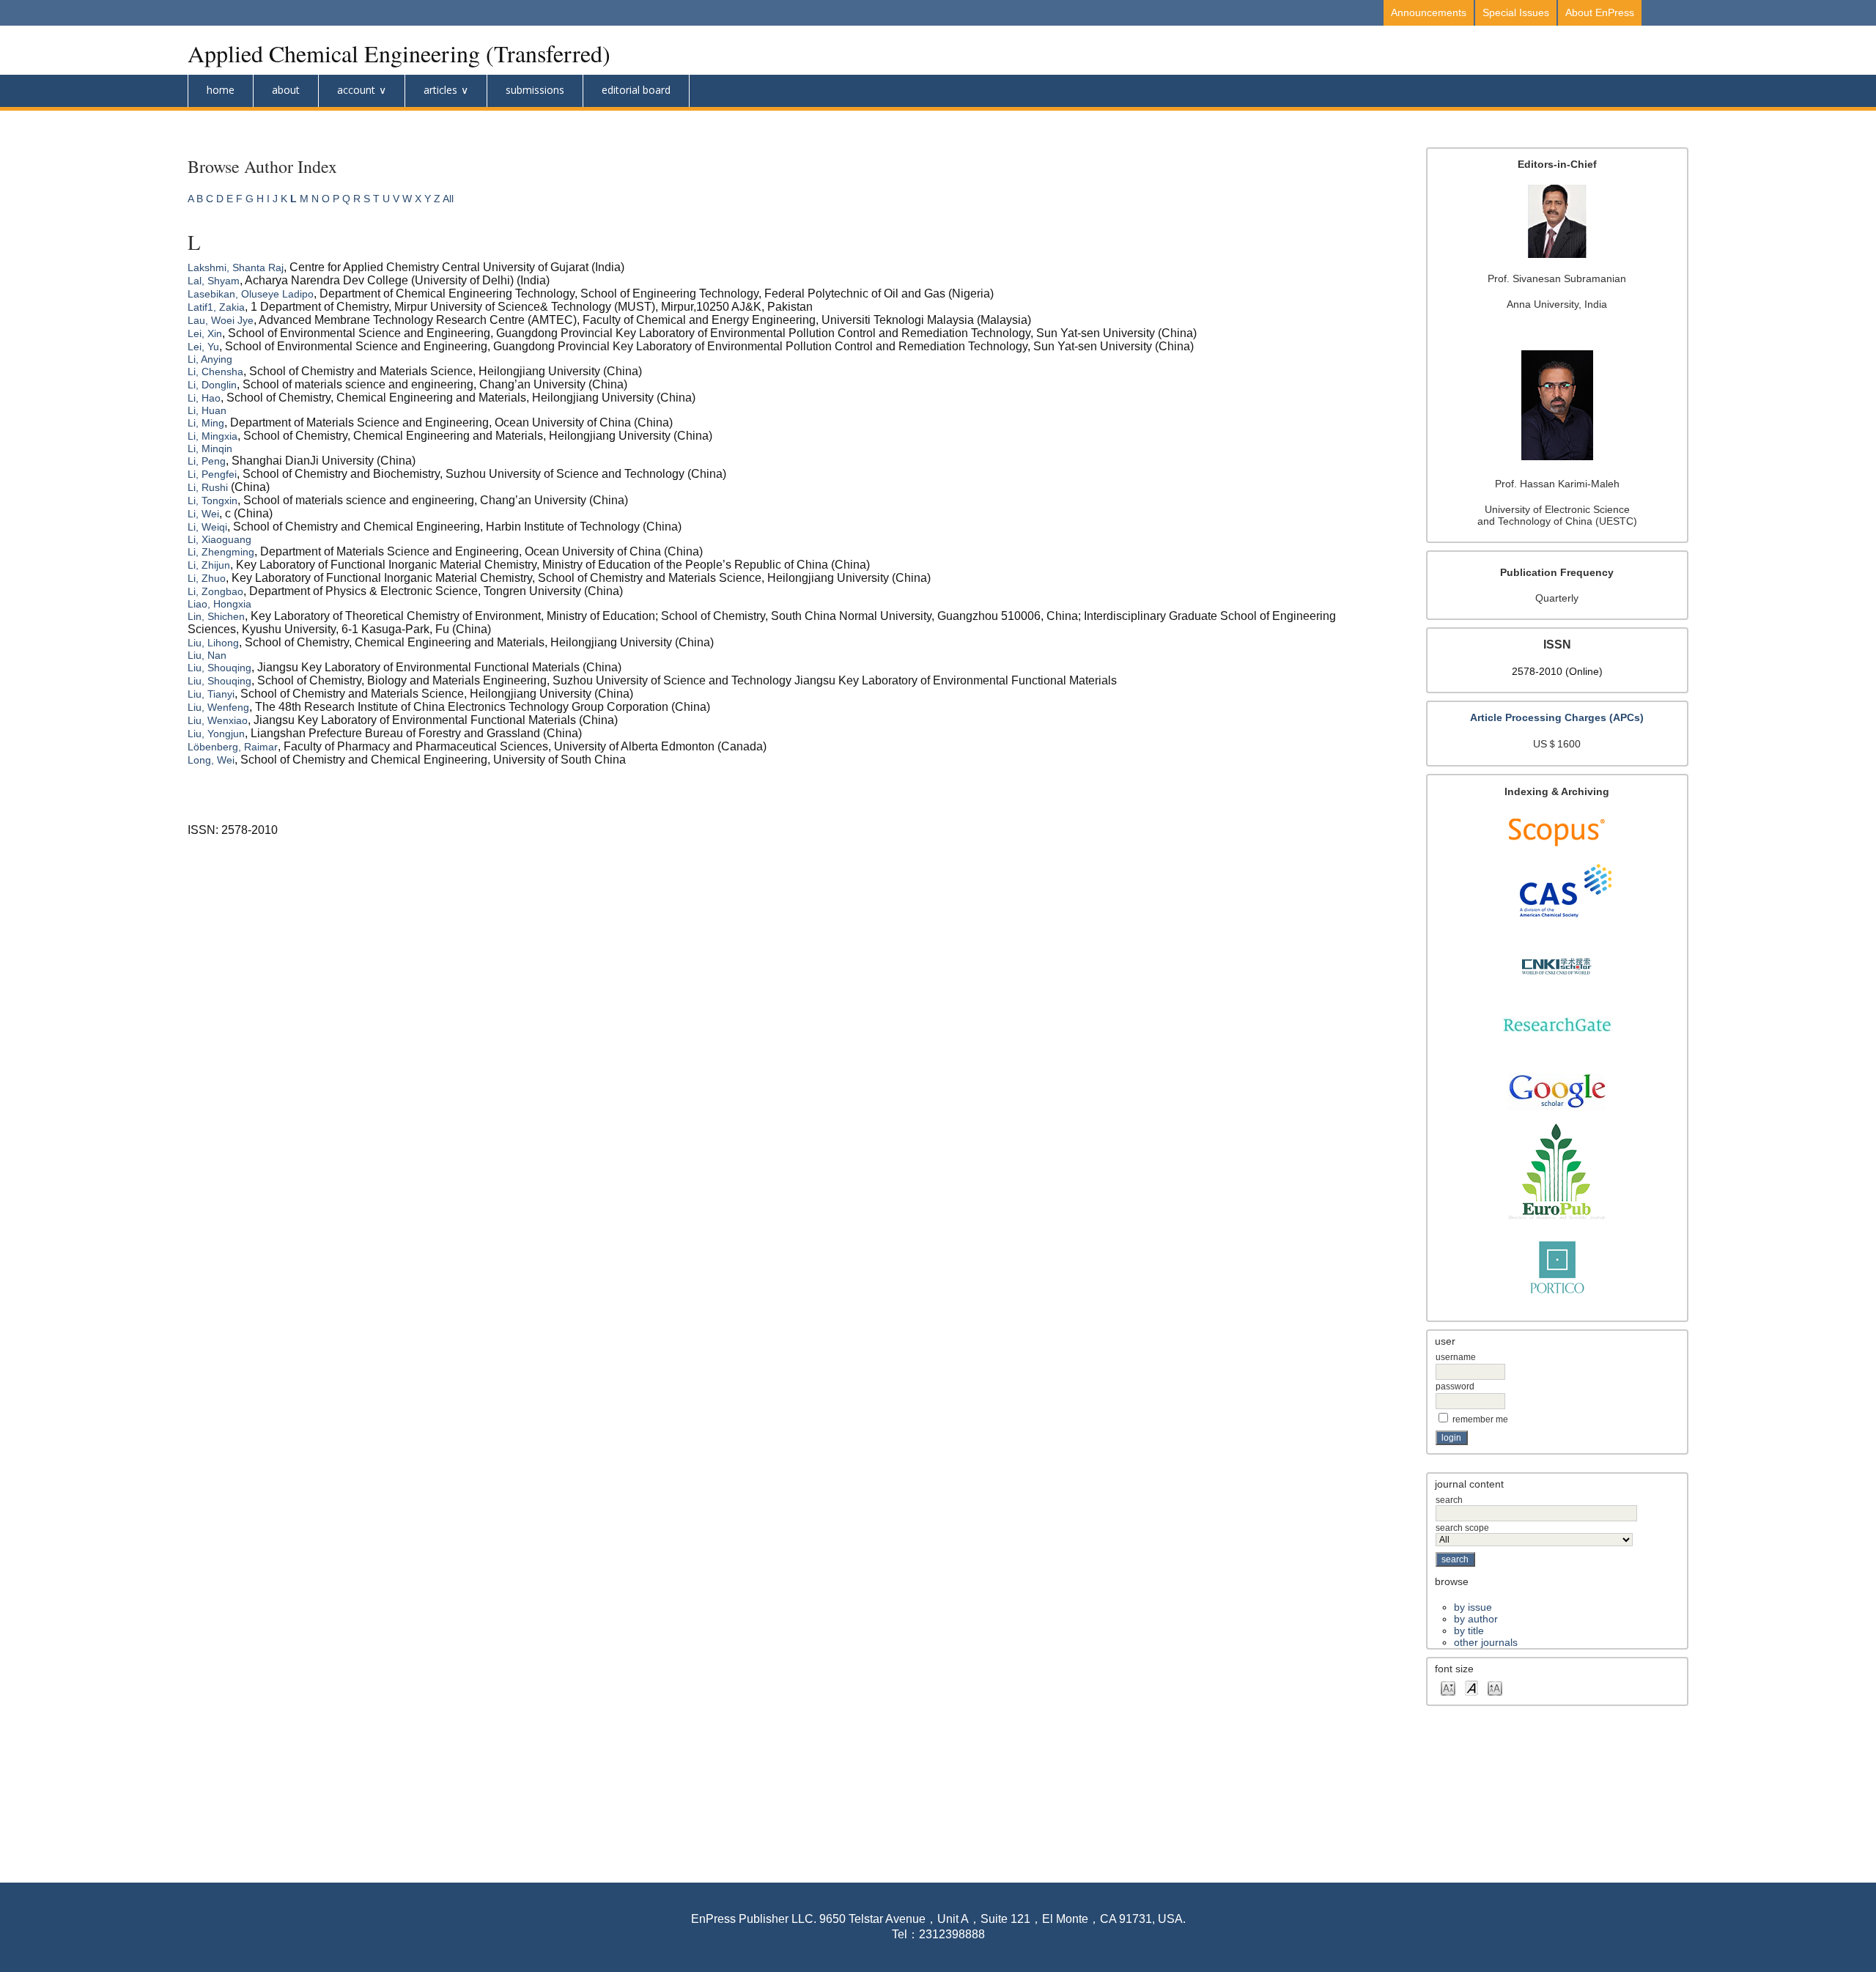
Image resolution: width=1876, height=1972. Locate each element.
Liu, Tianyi (211, 694)
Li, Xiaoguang (219, 539)
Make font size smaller (1448, 1687)
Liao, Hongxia (219, 604)
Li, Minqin (210, 448)
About (286, 90)
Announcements (1429, 12)
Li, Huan (207, 410)
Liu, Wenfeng (218, 707)
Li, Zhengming (221, 552)
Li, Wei (203, 514)
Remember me (1480, 1419)
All (448, 199)
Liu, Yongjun (216, 734)
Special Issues (1516, 12)
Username (1456, 1357)
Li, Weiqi (207, 527)
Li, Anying (210, 359)
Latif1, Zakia (216, 307)
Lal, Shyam (214, 281)
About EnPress (1600, 12)
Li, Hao (204, 398)
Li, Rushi (208, 487)
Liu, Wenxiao (218, 720)
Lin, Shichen (216, 616)
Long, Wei (211, 760)
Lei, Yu (203, 347)
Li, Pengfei (212, 474)
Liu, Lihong (213, 643)
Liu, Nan (207, 655)
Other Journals (1486, 1642)
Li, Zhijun (209, 565)
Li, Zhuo (207, 578)
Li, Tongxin (213, 501)
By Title (1469, 1631)
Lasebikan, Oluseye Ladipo (251, 294)
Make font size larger (1495, 1687)
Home (221, 90)
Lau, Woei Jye (221, 320)
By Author (1476, 1619)
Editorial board (636, 90)
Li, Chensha (215, 372)
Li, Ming (206, 423)
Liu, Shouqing (219, 668)
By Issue (1473, 1607)
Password (1455, 1386)
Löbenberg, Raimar (233, 747)
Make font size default (1471, 1687)
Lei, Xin (205, 333)
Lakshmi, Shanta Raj (236, 267)
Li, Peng (207, 461)
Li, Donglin (212, 385)
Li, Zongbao (215, 591)
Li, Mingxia (213, 436)
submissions (535, 90)
